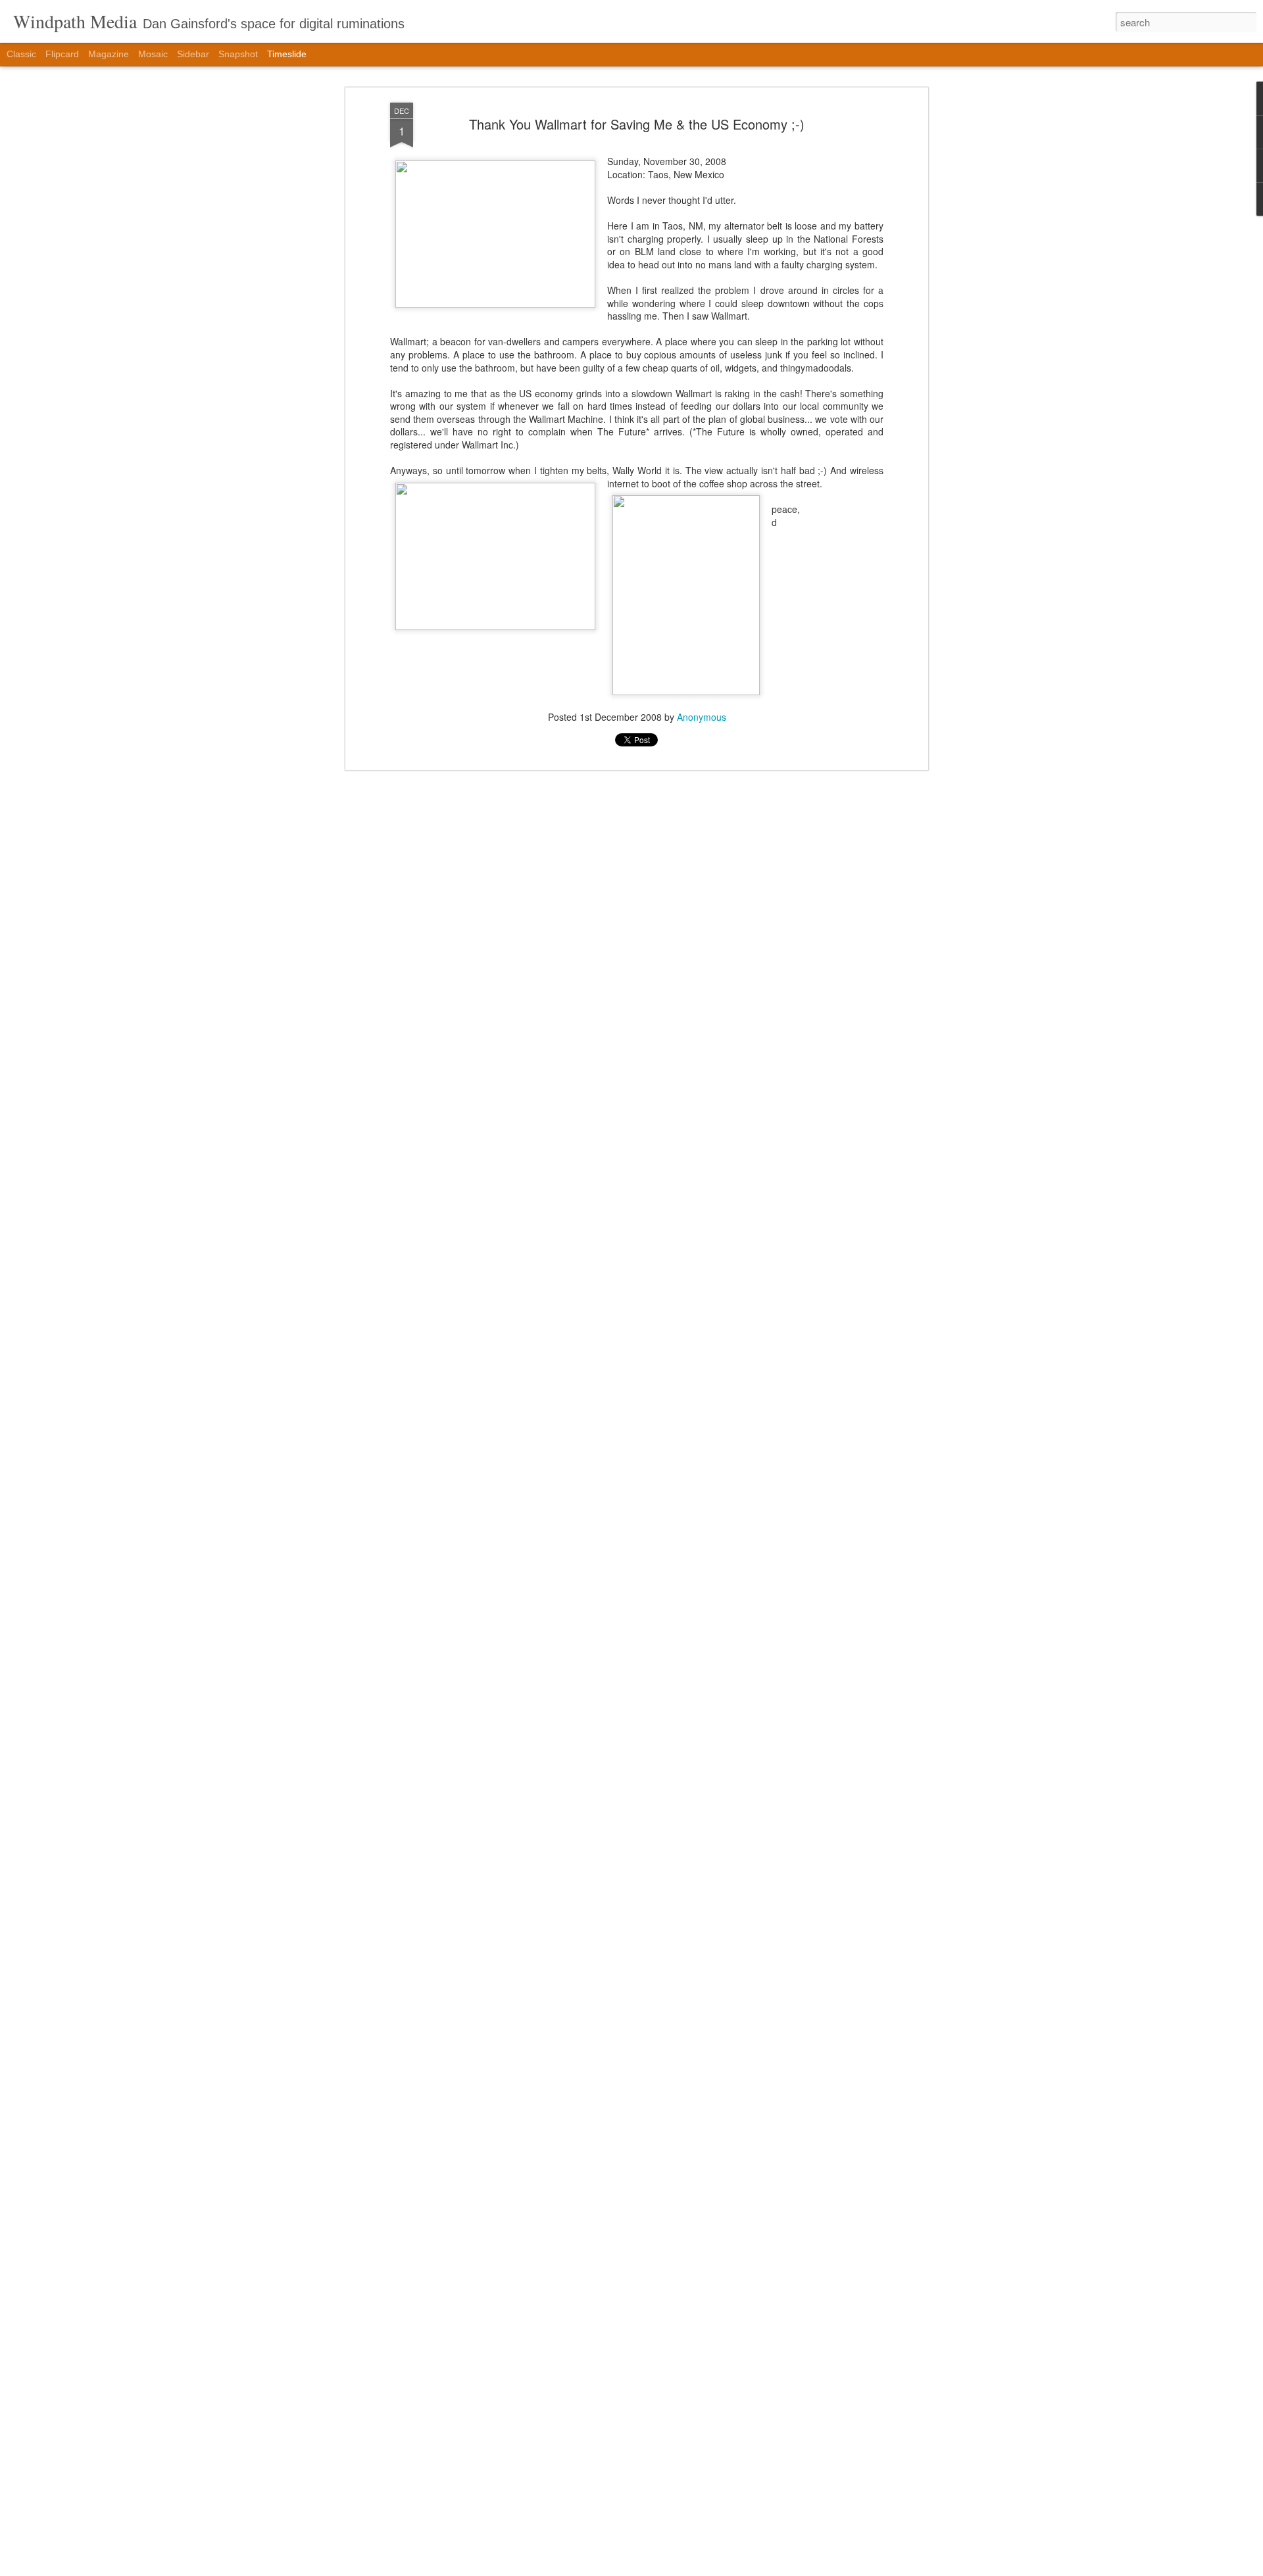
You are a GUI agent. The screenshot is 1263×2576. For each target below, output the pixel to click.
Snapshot (238, 54)
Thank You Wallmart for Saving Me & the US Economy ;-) (637, 124)
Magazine (109, 54)
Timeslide (287, 54)
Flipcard (62, 54)
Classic (21, 54)
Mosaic (153, 54)
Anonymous (702, 717)
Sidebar (193, 54)
